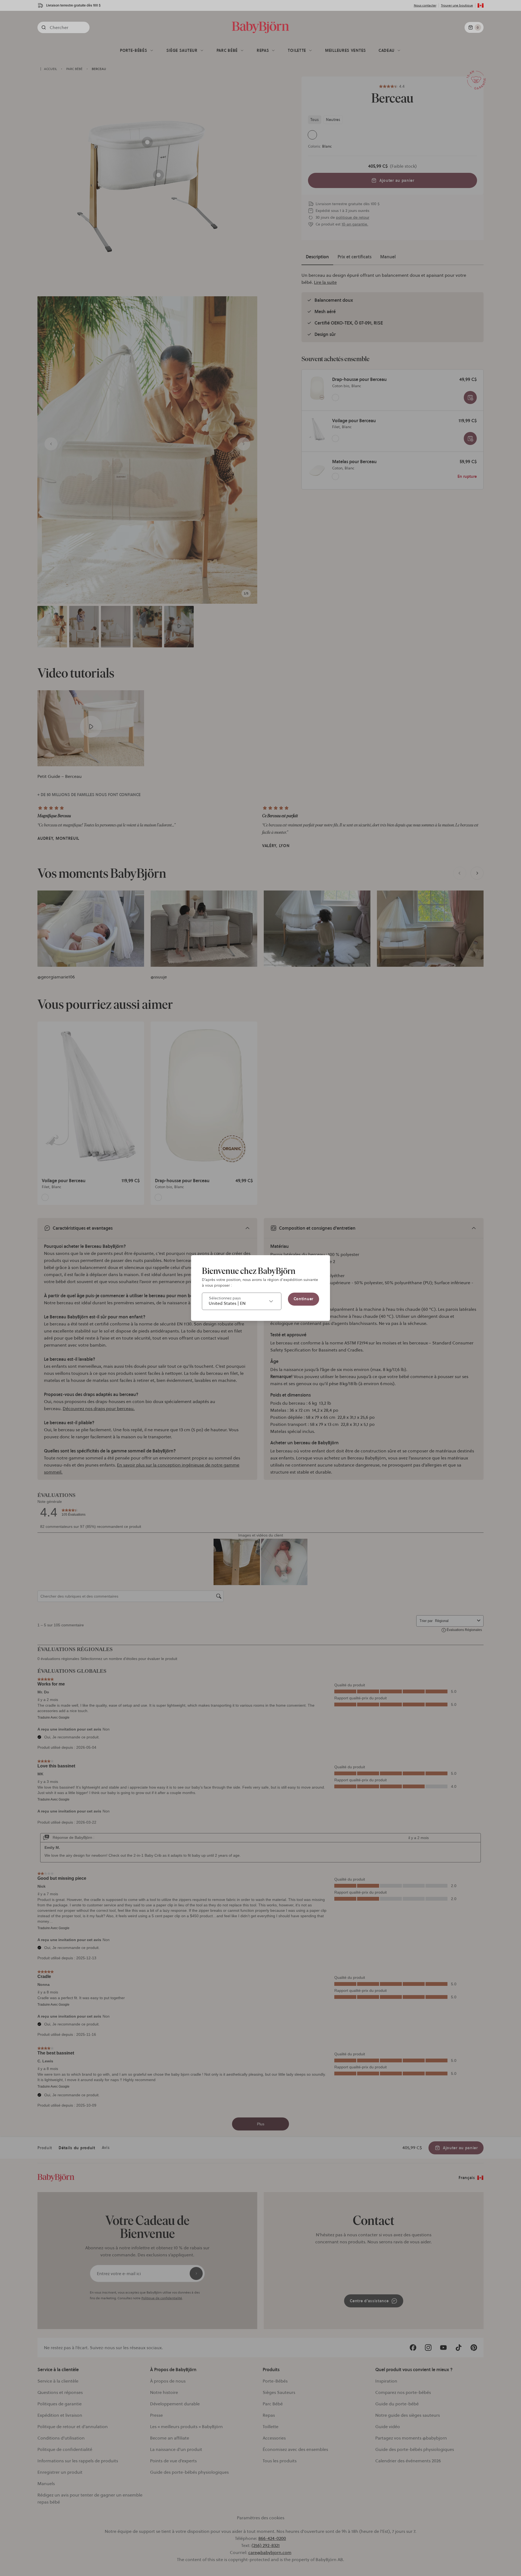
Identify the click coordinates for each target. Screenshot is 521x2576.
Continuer (304, 1299)
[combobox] (242, 1301)
